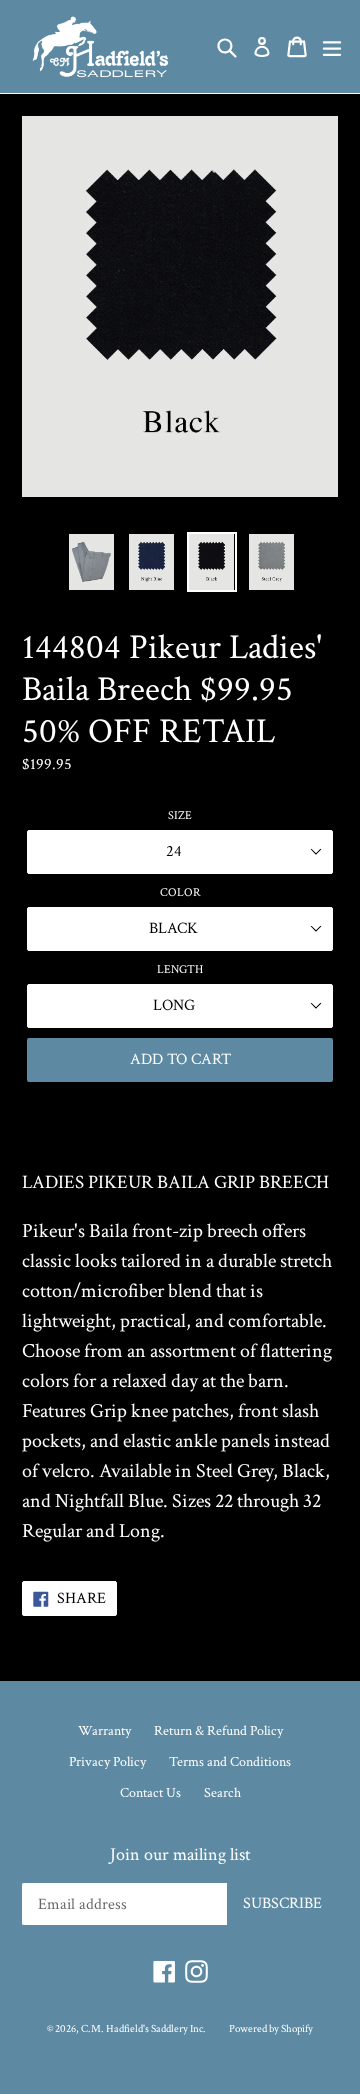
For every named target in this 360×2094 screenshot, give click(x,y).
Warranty (104, 1731)
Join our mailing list (180, 1855)
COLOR (180, 892)
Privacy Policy (107, 1762)
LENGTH (180, 969)
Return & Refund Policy (218, 1731)
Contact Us (150, 1793)
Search (222, 1793)
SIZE (180, 815)
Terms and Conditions (230, 1762)
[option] (92, 562)
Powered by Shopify (271, 2029)
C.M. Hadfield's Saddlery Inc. (143, 2029)
